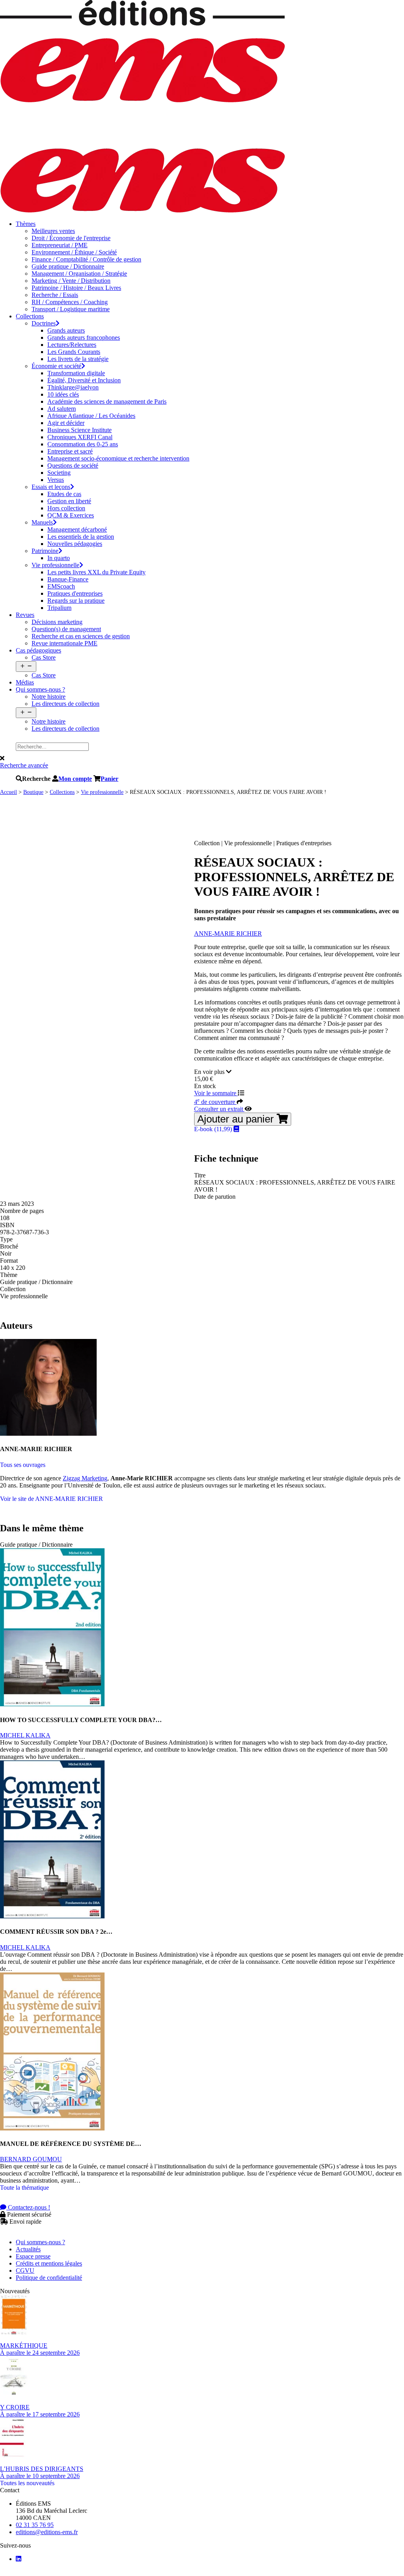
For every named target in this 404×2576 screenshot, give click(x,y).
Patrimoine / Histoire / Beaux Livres (76, 288)
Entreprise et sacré (70, 451)
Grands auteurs (66, 330)
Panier (109, 778)
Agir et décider (66, 423)
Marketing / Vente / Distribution (71, 281)
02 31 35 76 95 (35, 2525)
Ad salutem (62, 409)
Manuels (42, 522)
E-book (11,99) (214, 1129)
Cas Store (44, 657)
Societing (59, 473)
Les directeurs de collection (65, 704)
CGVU (25, 2270)
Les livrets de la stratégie (78, 359)
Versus (56, 480)
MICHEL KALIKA (25, 1735)
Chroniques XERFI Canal (80, 437)
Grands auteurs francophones (84, 338)
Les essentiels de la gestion (81, 537)
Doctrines (44, 323)
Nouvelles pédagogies (75, 544)
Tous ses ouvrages (23, 1465)
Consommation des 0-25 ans (83, 444)
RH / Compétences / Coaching (70, 302)
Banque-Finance (68, 579)
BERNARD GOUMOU (31, 2159)
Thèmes (26, 224)
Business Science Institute (79, 430)
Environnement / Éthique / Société (74, 252)
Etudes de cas (64, 494)
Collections (30, 316)
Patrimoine (45, 551)
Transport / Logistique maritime (71, 309)
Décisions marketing (57, 622)
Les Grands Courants (74, 352)
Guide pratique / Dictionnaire (68, 266)
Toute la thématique (24, 2188)
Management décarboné (77, 529)
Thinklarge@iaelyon (73, 387)
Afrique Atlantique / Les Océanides (91, 416)
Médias (25, 682)
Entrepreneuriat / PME (60, 245)
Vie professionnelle (55, 565)
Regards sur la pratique (76, 601)
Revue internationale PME (65, 643)
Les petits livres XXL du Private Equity (96, 572)
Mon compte (75, 778)
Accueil (8, 792)
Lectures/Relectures (72, 345)
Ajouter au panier (237, 1119)
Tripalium (59, 608)
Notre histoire (49, 697)
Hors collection (66, 508)
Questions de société (73, 465)
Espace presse (33, 2256)
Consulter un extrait (219, 1109)
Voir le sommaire (216, 1093)
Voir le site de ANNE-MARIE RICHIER (51, 1499)
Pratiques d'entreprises (75, 593)
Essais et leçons (51, 487)
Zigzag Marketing (85, 1478)
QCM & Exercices (71, 515)
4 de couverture (215, 1102)
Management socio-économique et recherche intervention (118, 458)
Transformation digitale (76, 373)
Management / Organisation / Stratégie (79, 274)
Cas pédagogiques (38, 650)
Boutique (33, 792)
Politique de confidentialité (49, 2278)
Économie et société (56, 366)
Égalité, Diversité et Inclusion (84, 380)
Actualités (28, 2249)
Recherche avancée (24, 765)
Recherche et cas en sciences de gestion (81, 636)
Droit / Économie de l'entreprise (71, 238)
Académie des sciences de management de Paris (107, 401)
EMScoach (61, 586)
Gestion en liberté (69, 501)
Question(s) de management (66, 629)
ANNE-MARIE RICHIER (228, 934)
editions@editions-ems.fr (47, 2532)
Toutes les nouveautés (27, 2483)
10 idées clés (63, 394)
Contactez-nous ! (28, 2207)
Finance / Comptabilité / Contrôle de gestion (86, 259)
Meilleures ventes (53, 231)
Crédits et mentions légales (49, 2263)
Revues (25, 615)
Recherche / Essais (55, 295)
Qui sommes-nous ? (40, 689)
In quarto (59, 558)
